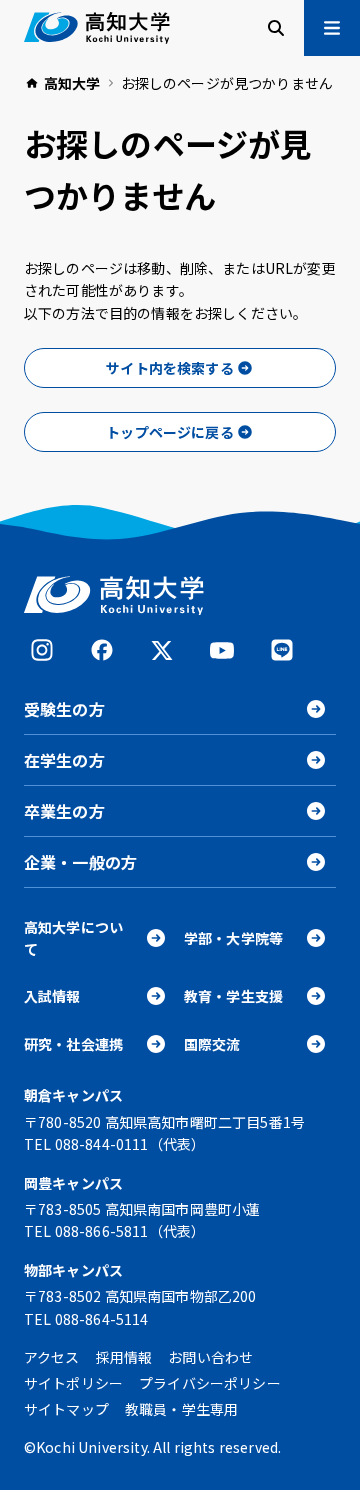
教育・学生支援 (233, 996)
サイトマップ (66, 1409)
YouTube (222, 650)
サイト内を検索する (169, 368)
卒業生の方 (64, 811)
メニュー (332, 28)
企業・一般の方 (80, 862)
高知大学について (73, 938)
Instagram (42, 650)
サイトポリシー (73, 1383)
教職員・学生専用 (181, 1409)
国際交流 (212, 1044)
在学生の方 (64, 760)
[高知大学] (97, 28)
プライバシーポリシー (210, 1383)
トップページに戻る (169, 432)
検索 (276, 28)
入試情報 (52, 996)
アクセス (52, 1357)
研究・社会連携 (73, 1044)
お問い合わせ (210, 1357)
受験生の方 (64, 709)
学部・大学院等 (233, 938)
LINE (282, 650)
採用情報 (124, 1357)
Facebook (102, 650)
